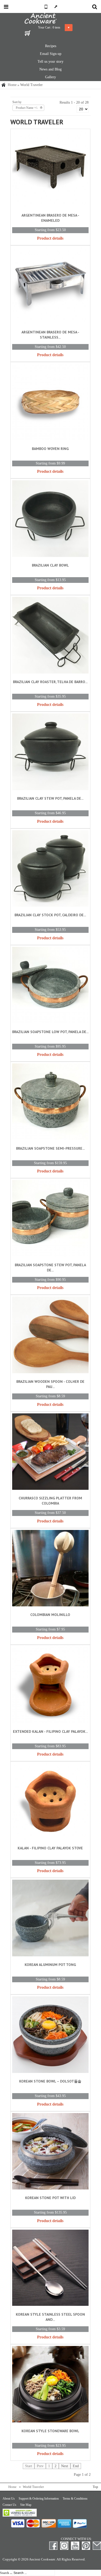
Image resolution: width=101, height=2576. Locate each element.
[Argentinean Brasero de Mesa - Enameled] (50, 170)
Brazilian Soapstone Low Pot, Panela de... (50, 1032)
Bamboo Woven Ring (50, 449)
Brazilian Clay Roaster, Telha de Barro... (50, 682)
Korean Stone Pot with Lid (50, 2198)
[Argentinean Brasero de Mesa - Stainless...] (50, 286)
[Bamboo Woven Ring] (50, 403)
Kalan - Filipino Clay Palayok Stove (50, 1848)
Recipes (51, 46)
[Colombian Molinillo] (50, 1569)
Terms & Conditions (75, 2499)
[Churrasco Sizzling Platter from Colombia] (50, 1453)
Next (65, 2466)
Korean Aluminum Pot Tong (50, 1965)
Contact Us (9, 2505)
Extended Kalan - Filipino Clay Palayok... (50, 1731)
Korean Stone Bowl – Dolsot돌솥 (50, 2081)
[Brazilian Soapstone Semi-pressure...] (50, 1103)
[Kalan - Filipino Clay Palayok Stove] (50, 1802)
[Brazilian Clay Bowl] (50, 520)
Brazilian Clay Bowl (50, 565)
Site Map (26, 2505)
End (76, 2466)
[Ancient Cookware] (51, 19)
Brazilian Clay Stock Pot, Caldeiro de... (50, 915)
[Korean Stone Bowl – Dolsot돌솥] (50, 2035)
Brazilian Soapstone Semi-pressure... (50, 1148)
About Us (9, 2499)
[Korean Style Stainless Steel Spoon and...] (50, 2269)
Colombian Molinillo (50, 1615)
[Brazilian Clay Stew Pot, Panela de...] (50, 753)
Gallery (51, 77)
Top (95, 2487)
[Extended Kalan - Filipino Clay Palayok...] (50, 1686)
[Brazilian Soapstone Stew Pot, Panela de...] (50, 1219)
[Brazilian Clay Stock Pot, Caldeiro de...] (50, 870)
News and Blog (51, 69)
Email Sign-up (51, 54)
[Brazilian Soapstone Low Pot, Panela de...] (50, 986)
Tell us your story (51, 62)
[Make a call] (45, 7)
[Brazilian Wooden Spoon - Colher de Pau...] (50, 1336)
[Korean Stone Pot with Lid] (50, 2152)
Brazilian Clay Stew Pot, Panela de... (50, 798)
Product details (50, 238)
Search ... (6, 2573)
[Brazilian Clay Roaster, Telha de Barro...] (50, 636)
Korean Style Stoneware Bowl (50, 2431)
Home (12, 85)
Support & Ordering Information (39, 2499)
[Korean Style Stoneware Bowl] (50, 2385)
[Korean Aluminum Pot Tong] (50, 1919)
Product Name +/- (27, 108)
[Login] (56, 7)
